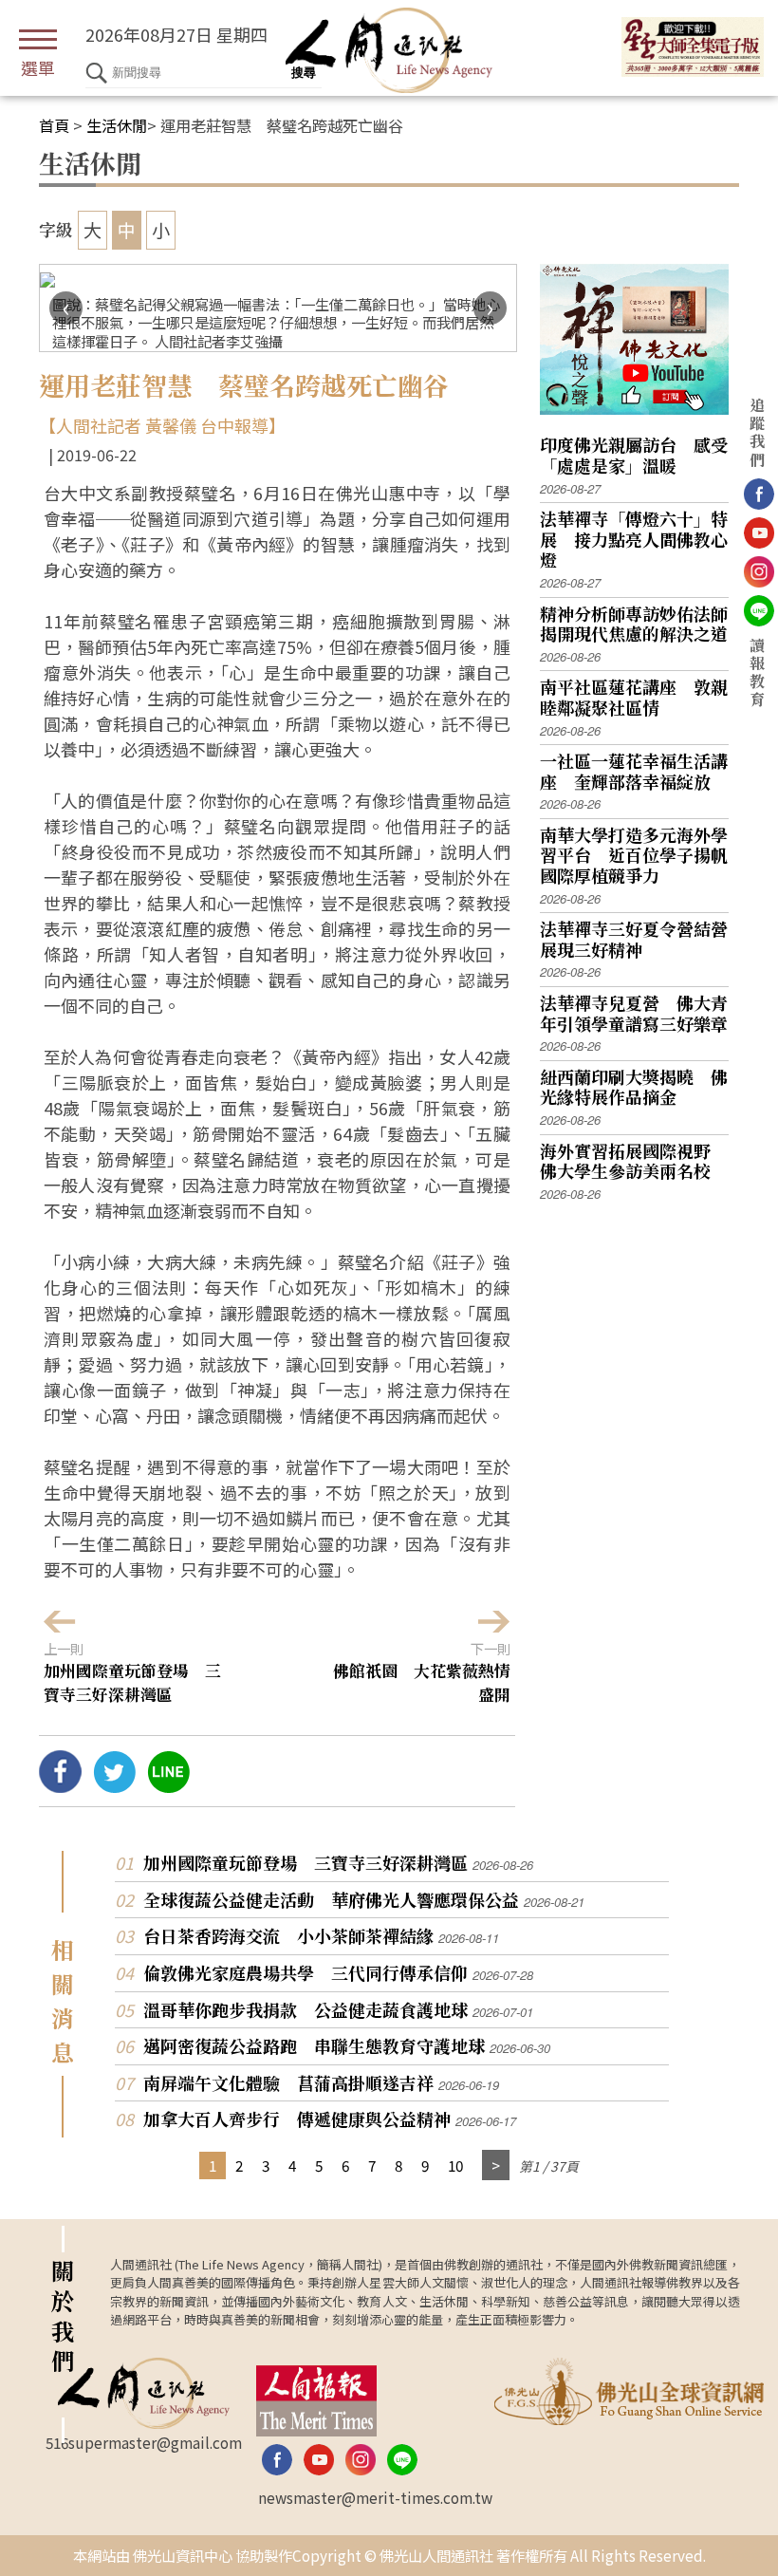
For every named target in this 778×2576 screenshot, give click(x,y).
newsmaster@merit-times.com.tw (375, 2497)
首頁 (54, 125)
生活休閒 (117, 125)
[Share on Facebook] (60, 1785)
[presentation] (66, 308)
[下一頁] (496, 2165)
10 (455, 2165)
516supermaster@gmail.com (144, 2442)
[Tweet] (114, 1785)
